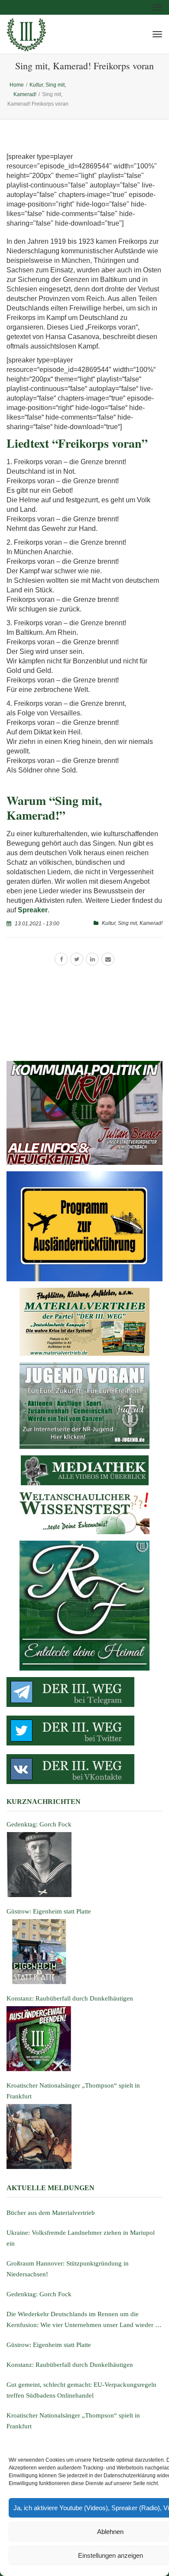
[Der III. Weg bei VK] (84, 1769)
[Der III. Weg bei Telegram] (84, 1692)
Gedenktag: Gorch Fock (39, 2294)
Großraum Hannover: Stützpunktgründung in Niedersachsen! (68, 2269)
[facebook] (61, 959)
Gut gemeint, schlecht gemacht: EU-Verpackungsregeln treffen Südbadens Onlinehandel (81, 2390)
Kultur (109, 923)
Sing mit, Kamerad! (140, 923)
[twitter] (77, 959)
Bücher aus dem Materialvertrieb (51, 2213)
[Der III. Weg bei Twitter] (84, 1731)
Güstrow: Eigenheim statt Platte (49, 2345)
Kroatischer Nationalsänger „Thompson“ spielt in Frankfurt (73, 2421)
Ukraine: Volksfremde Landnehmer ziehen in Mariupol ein (81, 2238)
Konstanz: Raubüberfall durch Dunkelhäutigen (70, 2365)
